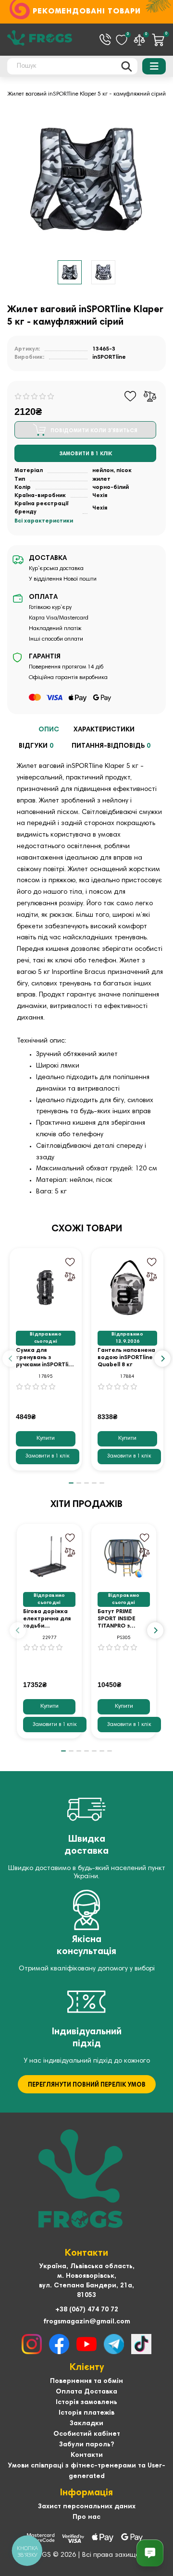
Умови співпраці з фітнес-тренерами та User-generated (86, 2471)
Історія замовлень (86, 2403)
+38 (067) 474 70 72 (87, 2310)
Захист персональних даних (87, 2507)
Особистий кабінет (87, 2434)
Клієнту (87, 2368)
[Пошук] (127, 66)
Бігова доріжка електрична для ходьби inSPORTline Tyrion (47, 1619)
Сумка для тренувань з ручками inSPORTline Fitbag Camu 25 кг (46, 1358)
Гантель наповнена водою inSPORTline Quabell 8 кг (126, 1358)
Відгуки (36, 746)
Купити (46, 1438)
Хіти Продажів (86, 1505)
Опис (49, 730)
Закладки (86, 2424)
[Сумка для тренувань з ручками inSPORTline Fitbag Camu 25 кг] (46, 1288)
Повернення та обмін (86, 2382)
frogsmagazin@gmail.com (87, 2322)
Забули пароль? (86, 2445)
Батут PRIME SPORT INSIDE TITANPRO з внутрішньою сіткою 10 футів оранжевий (121, 1619)
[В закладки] (130, 396)
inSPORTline (109, 357)
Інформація (86, 2493)
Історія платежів (86, 2413)
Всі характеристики (44, 521)
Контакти (87, 2455)
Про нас (86, 2517)
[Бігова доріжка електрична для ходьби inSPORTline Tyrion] (49, 1556)
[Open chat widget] (150, 2553)
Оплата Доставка (86, 2392)
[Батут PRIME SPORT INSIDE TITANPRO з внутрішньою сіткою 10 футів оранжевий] (124, 1556)
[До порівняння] (150, 396)
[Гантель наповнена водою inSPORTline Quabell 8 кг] (127, 1288)
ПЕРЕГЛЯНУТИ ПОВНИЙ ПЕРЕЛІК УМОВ (87, 2085)
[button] (11, 1359)
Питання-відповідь (111, 746)
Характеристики (104, 730)
